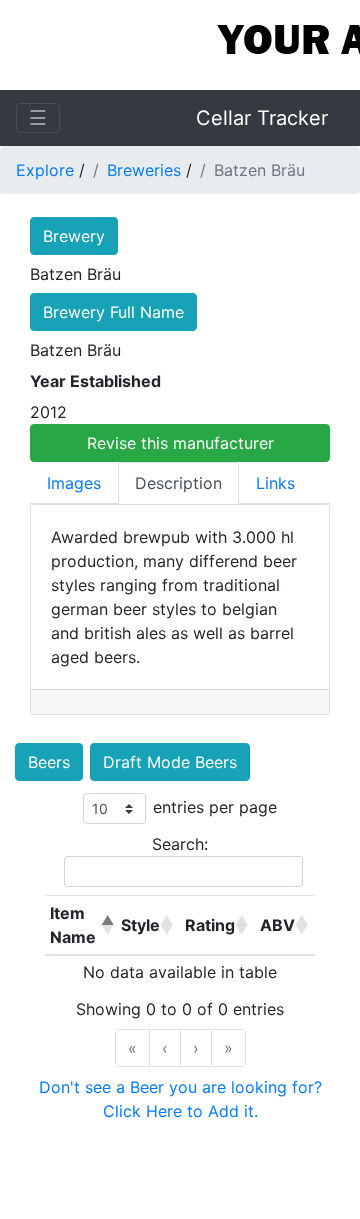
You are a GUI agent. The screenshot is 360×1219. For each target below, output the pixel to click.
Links (275, 483)
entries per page (215, 807)
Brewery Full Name (113, 312)
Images (74, 483)
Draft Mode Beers (170, 762)
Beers (49, 762)
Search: (180, 844)
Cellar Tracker (262, 118)
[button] (104, 925)
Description (178, 483)
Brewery (74, 236)
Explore (45, 170)
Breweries (144, 170)
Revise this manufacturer (180, 443)
